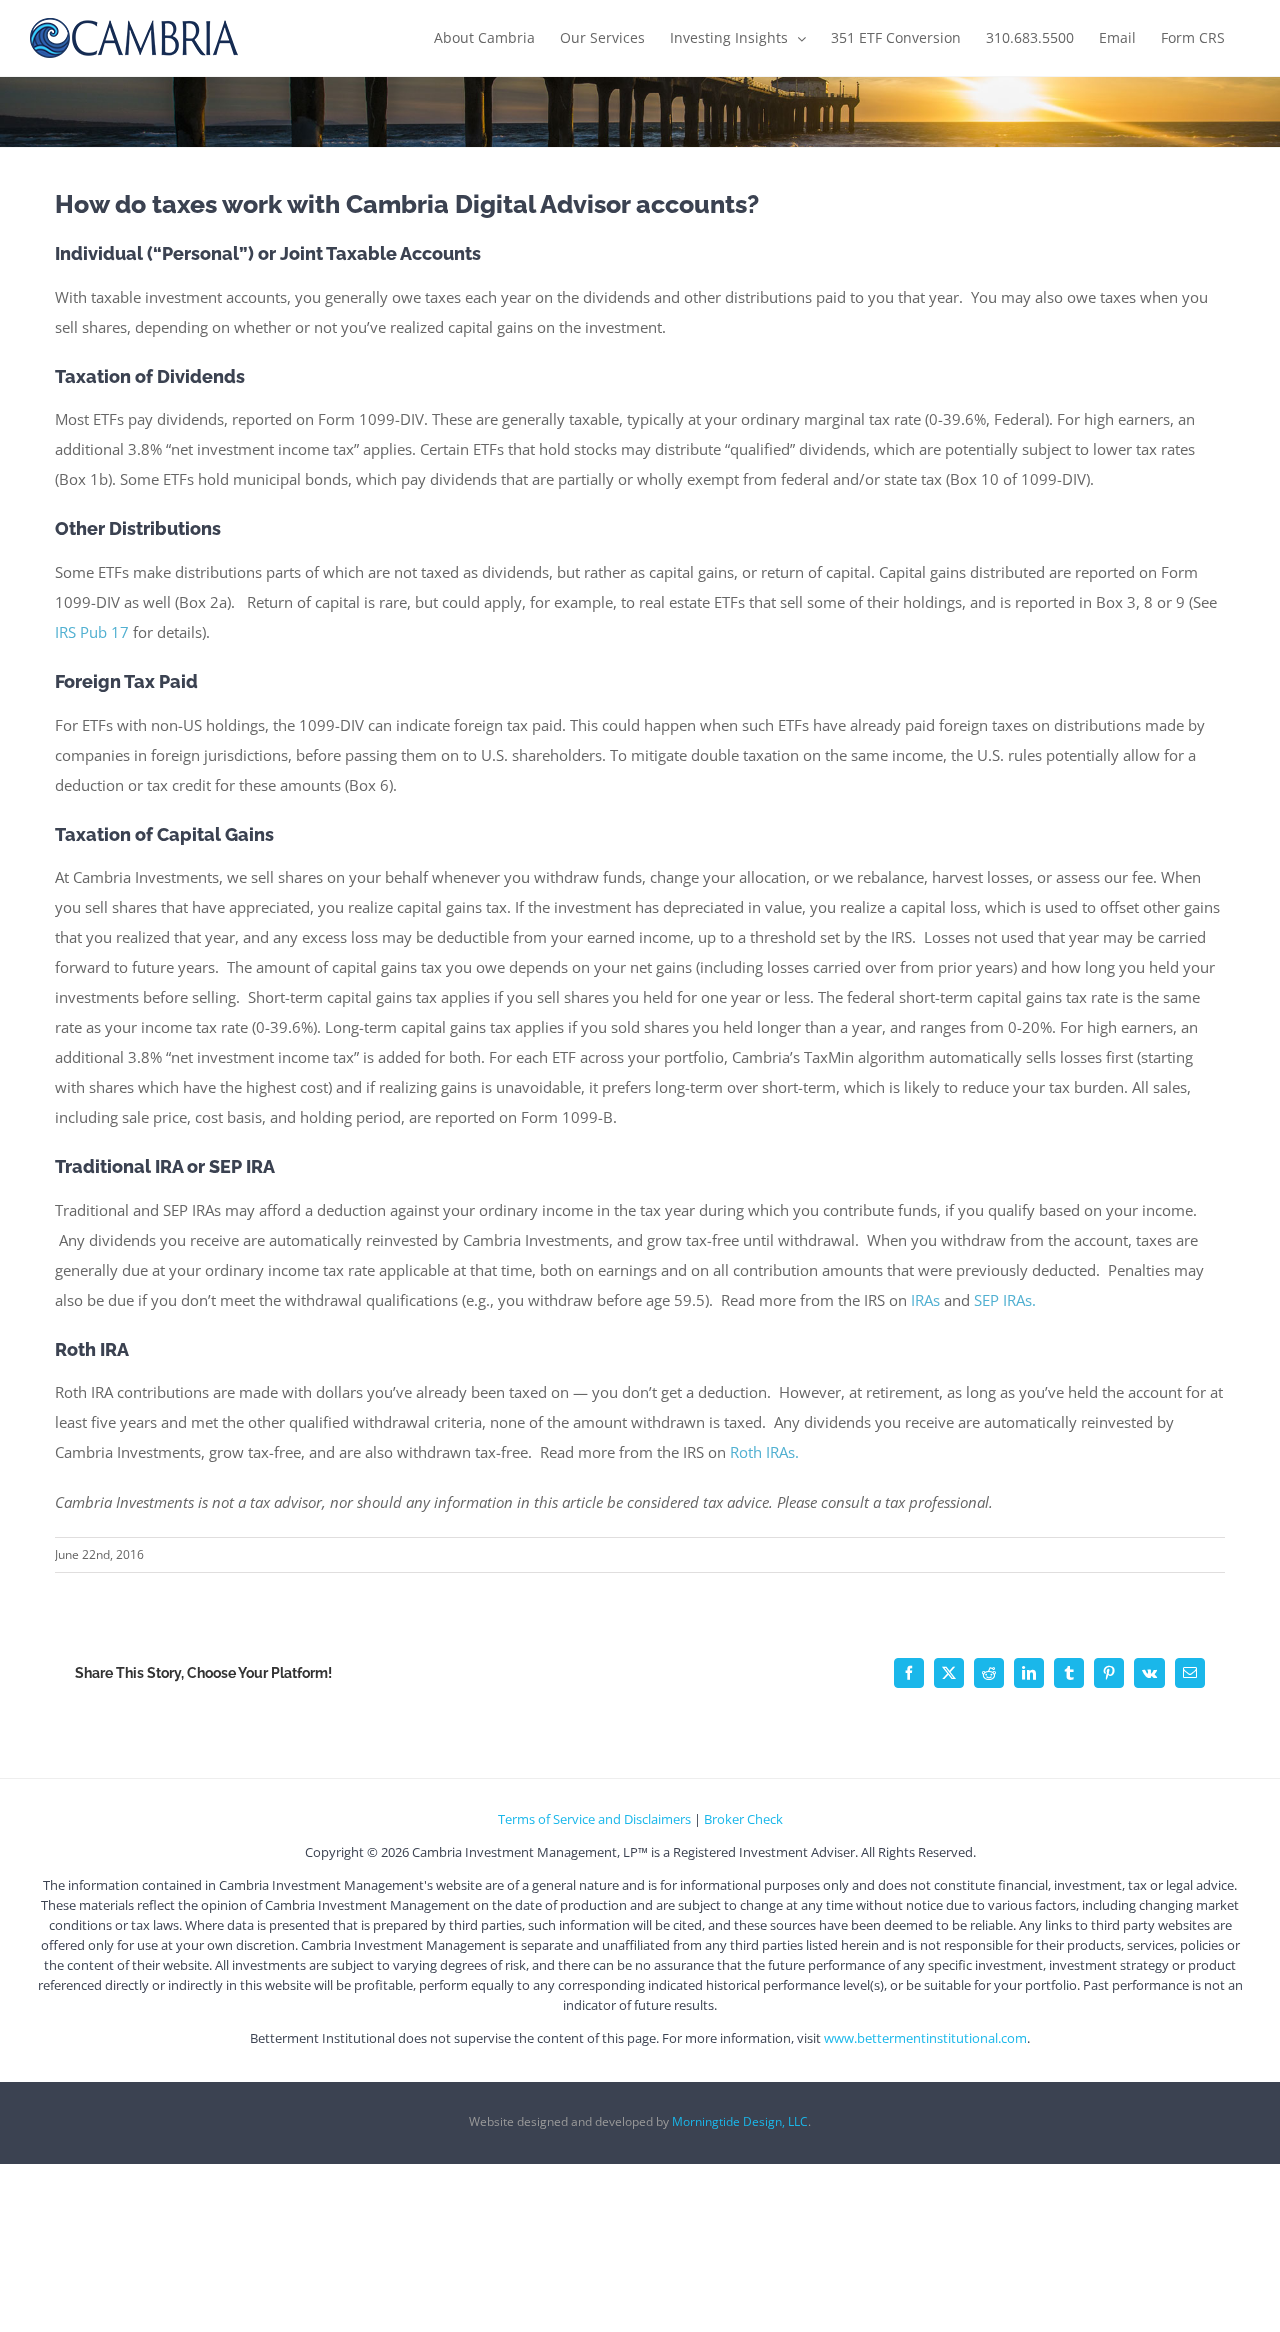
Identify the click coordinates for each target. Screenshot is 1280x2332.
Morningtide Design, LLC (740, 2121)
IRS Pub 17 (94, 632)
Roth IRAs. (764, 1452)
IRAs (925, 1300)
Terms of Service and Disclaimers (594, 1819)
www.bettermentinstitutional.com (925, 2038)
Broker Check (743, 1819)
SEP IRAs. (1005, 1300)
